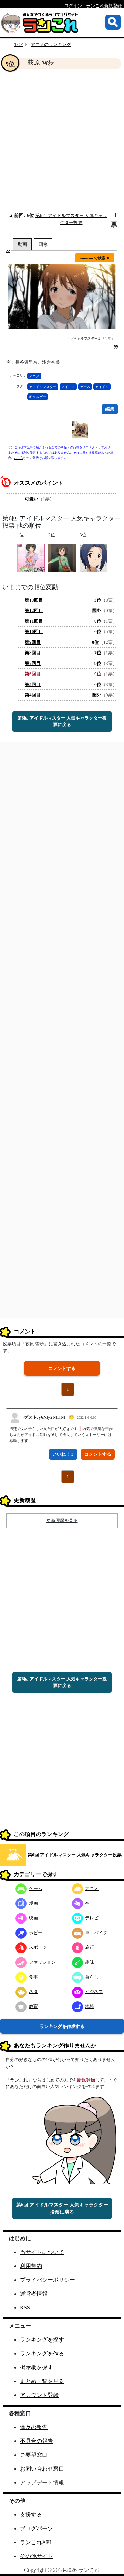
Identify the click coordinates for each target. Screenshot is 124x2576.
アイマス (68, 387)
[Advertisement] (62, 140)
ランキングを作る (42, 2353)
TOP (19, 44)
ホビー (36, 1933)
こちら (19, 458)
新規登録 (86, 2080)
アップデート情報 (42, 2482)
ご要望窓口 (34, 2455)
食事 (33, 1977)
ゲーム (85, 387)
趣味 (90, 1962)
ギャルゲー (38, 397)
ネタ (33, 1991)
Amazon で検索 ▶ (95, 258)
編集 (110, 409)
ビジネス (94, 1991)
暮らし (92, 1977)
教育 (33, 2006)
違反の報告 (34, 2427)
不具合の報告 (37, 2441)
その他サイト (37, 2556)
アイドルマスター (43, 387)
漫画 (33, 1903)
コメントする (62, 1368)
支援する (31, 2515)
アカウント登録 (39, 2395)
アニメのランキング (51, 44)
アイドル (102, 387)
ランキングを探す (42, 2340)
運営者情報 (34, 2294)
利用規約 (31, 2266)
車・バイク (96, 1933)
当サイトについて (42, 2252)
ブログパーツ (37, 2528)
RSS (25, 2308)
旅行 (90, 1947)
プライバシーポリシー (48, 2280)
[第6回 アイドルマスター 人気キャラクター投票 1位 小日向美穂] (31, 557)
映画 (33, 1918)
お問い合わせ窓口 (42, 2469)
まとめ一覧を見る (42, 2381)
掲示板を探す (37, 2367)
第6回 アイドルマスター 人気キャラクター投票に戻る (62, 721)
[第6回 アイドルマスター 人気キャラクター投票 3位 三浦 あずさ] (94, 557)
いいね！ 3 (63, 1454)
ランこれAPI (35, 2542)
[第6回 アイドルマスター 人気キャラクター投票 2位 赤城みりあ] (62, 557)
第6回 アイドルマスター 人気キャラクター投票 (75, 1855)
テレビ (92, 1918)
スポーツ (38, 1947)
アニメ (34, 376)
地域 (90, 2006)
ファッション (42, 1962)
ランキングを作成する (62, 2026)
